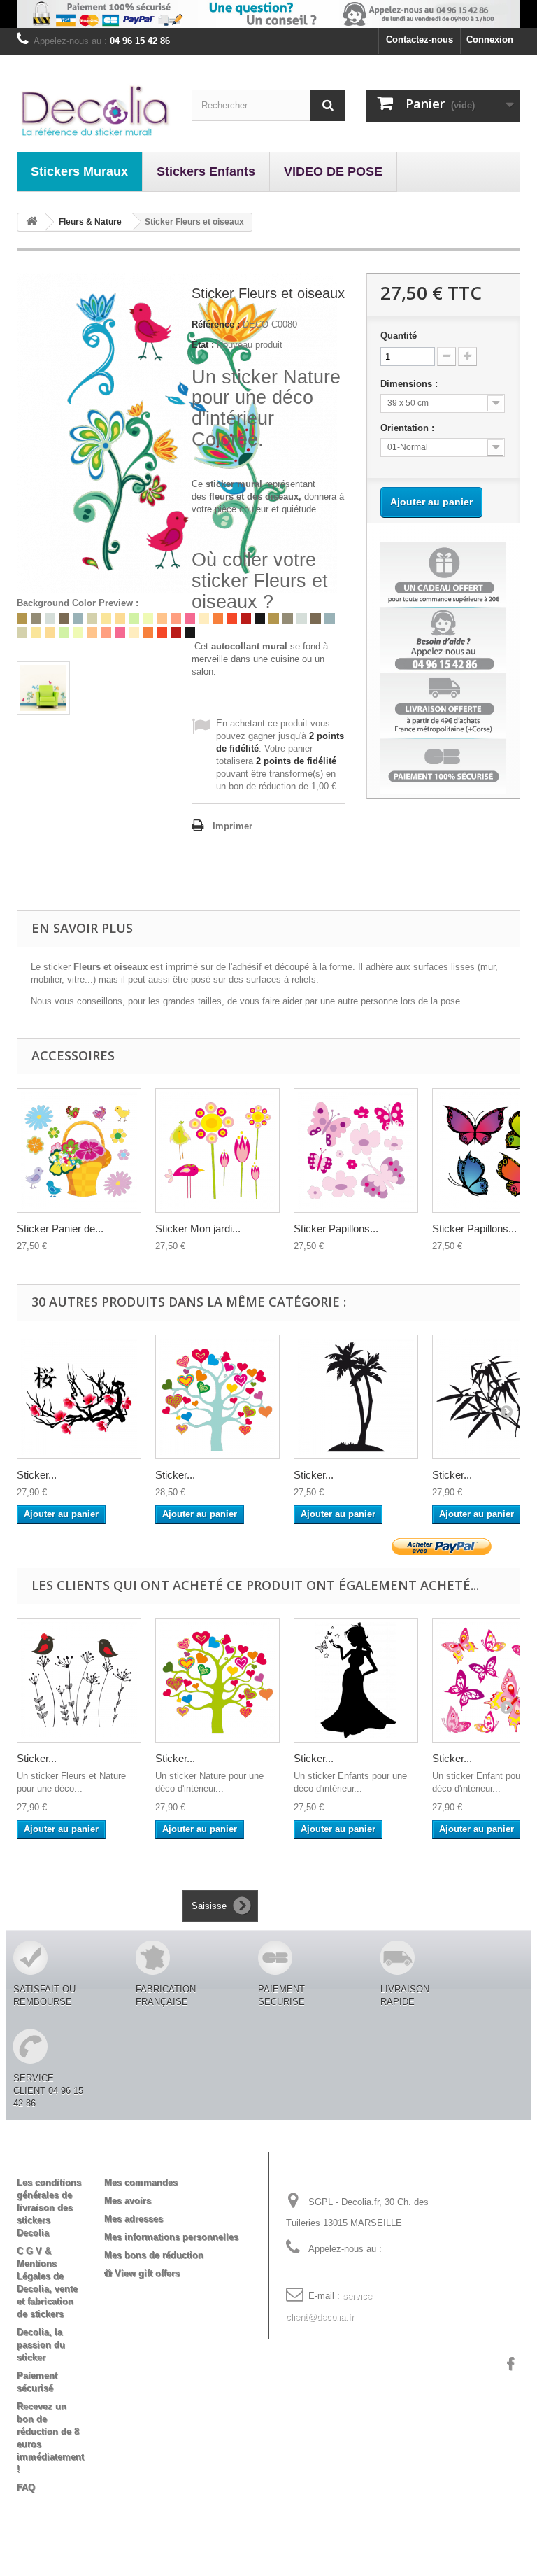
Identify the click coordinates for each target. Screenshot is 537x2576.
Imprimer (232, 826)
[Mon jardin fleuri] (217, 1150)
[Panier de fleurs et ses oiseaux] (79, 1150)
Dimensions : (410, 384)
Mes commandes (141, 2182)
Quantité (399, 336)
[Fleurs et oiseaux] (43, 688)
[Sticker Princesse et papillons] (356, 1680)
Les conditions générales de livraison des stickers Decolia (49, 2208)
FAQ (26, 2487)
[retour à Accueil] (31, 222)
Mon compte (143, 2160)
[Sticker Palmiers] (356, 1397)
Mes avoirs (128, 2201)
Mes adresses (134, 2219)
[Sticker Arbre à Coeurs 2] (217, 1680)
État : (203, 345)
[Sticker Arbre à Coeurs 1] (217, 1397)
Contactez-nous (420, 40)
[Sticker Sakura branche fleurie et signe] (79, 1397)
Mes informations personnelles (171, 2237)
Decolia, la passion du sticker (41, 2345)
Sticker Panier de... (60, 1229)
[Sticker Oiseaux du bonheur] (79, 1680)
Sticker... (37, 1475)
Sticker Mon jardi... (198, 1229)
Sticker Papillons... (336, 1229)
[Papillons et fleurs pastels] (356, 1150)
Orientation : (409, 428)
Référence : (216, 324)
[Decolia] (94, 110)
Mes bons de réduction (154, 2255)
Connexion (490, 40)
